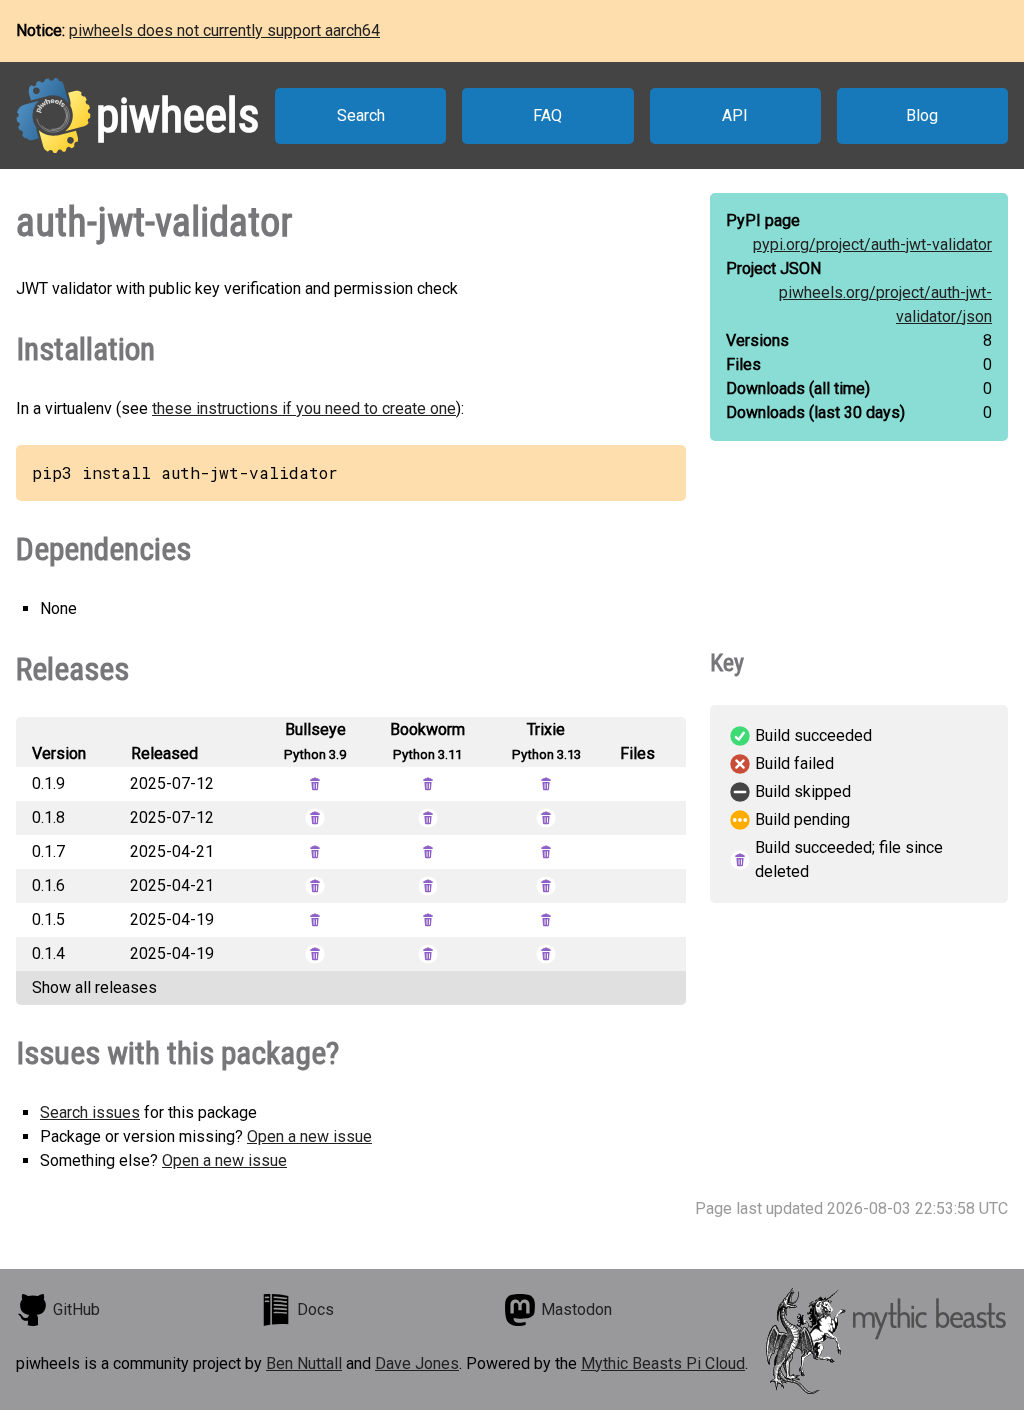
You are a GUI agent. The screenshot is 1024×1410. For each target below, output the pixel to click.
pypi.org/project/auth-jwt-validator (872, 244)
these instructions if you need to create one (304, 408)
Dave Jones (417, 1363)
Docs (315, 1309)
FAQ (547, 115)
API (735, 115)
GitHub (76, 1309)
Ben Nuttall (304, 1363)
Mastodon (576, 1309)
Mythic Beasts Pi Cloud (663, 1363)
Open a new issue (309, 1136)
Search (361, 115)
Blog (922, 115)
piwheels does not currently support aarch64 (224, 30)
